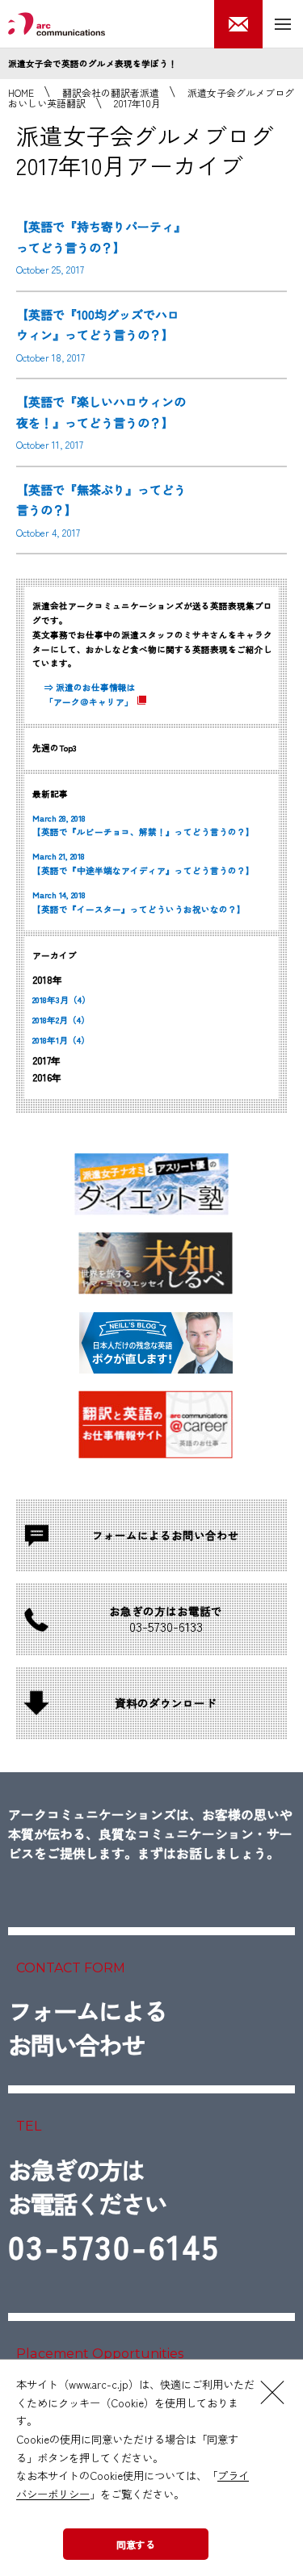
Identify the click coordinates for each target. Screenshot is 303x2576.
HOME (21, 92)
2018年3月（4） (61, 999)
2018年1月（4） (61, 1040)
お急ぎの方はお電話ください (114, 2211)
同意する (136, 2544)
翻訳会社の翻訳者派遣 (111, 92)
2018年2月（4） (61, 1020)
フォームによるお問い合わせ (87, 2027)
